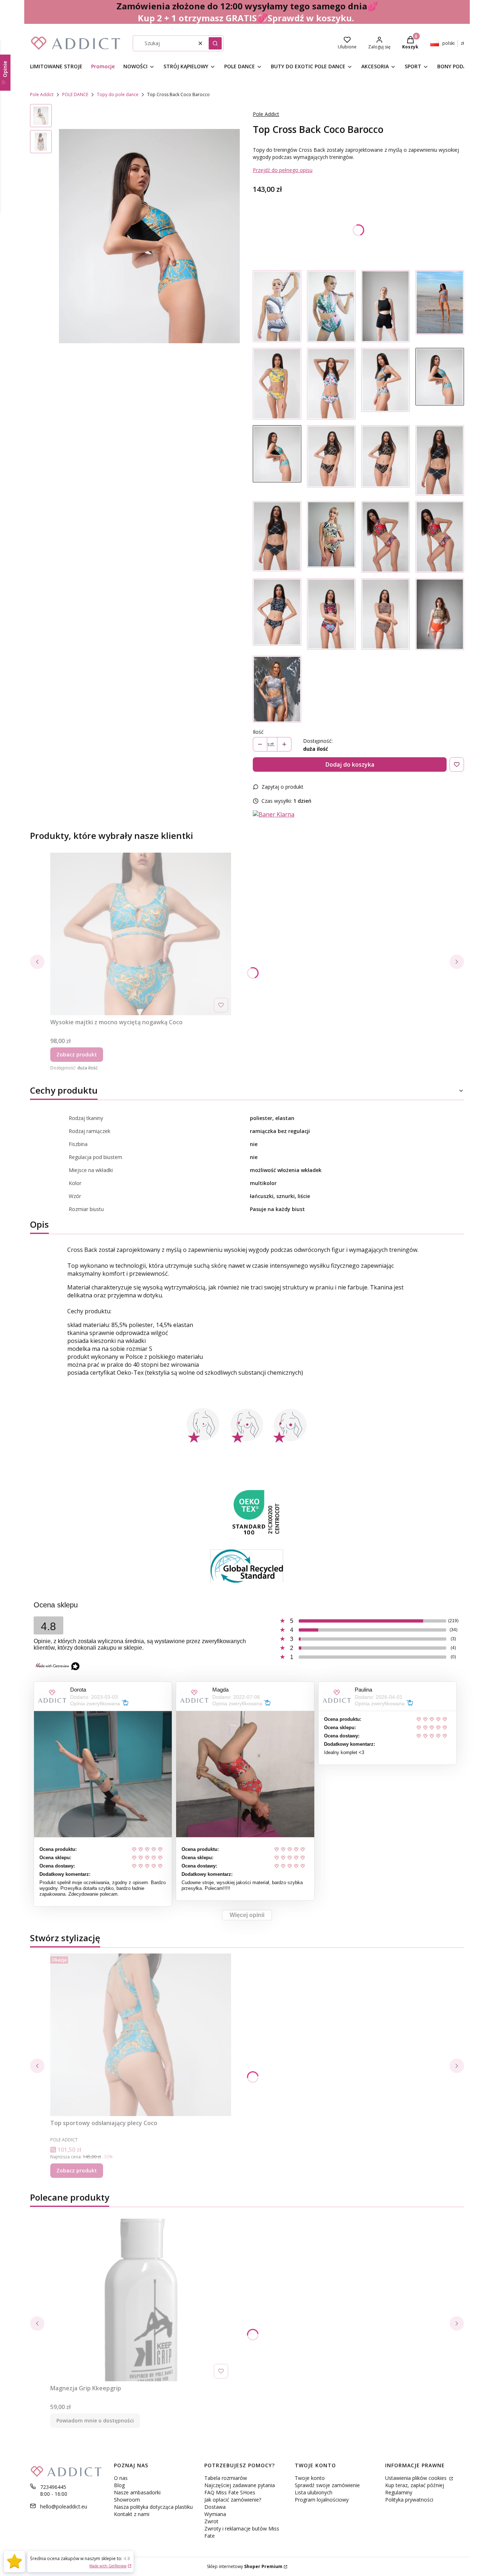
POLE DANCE (75, 94)
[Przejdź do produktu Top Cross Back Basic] (386, 306)
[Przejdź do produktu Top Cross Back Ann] (331, 306)
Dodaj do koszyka (350, 764)
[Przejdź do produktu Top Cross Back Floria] (277, 384)
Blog (119, 2485)
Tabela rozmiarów (226, 2478)
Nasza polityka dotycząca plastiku (153, 2507)
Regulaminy (399, 2492)
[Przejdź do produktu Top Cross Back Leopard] (440, 614)
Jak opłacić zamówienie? (233, 2500)
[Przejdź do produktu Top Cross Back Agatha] (277, 306)
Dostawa (215, 2507)
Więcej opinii (247, 1915)
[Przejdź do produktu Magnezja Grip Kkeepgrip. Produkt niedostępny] (141, 2300)
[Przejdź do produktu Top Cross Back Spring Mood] (440, 306)
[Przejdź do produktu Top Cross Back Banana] (386, 384)
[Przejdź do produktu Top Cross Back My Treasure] (331, 614)
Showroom (127, 2500)
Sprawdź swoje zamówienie (327, 2485)
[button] (215, 43)
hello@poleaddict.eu (64, 2506)
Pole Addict (42, 94)
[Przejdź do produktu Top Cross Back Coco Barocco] (440, 384)
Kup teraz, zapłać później (415, 2485)
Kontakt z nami (132, 2514)
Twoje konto (310, 2478)
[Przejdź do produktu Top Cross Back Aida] (331, 460)
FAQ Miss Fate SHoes (230, 2492)
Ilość (258, 732)
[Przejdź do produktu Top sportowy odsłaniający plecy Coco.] (141, 2035)
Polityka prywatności (409, 2500)
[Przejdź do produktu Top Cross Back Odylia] (277, 614)
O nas (121, 2478)
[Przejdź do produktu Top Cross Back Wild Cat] (386, 614)
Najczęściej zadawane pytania (240, 2485)
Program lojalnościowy (322, 2500)
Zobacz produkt (77, 1054)
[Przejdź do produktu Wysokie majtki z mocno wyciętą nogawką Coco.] (141, 934)
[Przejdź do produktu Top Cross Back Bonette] (277, 689)
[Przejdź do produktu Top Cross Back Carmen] (386, 537)
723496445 (53, 2487)
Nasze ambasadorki (137, 2492)
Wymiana (215, 2514)
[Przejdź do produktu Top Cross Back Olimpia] (331, 537)
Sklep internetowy (245, 2566)
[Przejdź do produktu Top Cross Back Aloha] (331, 384)
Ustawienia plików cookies (417, 2478)
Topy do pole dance (118, 94)
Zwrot (211, 2521)
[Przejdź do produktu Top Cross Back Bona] (440, 460)
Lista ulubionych (314, 2492)
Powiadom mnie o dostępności (95, 2420)
